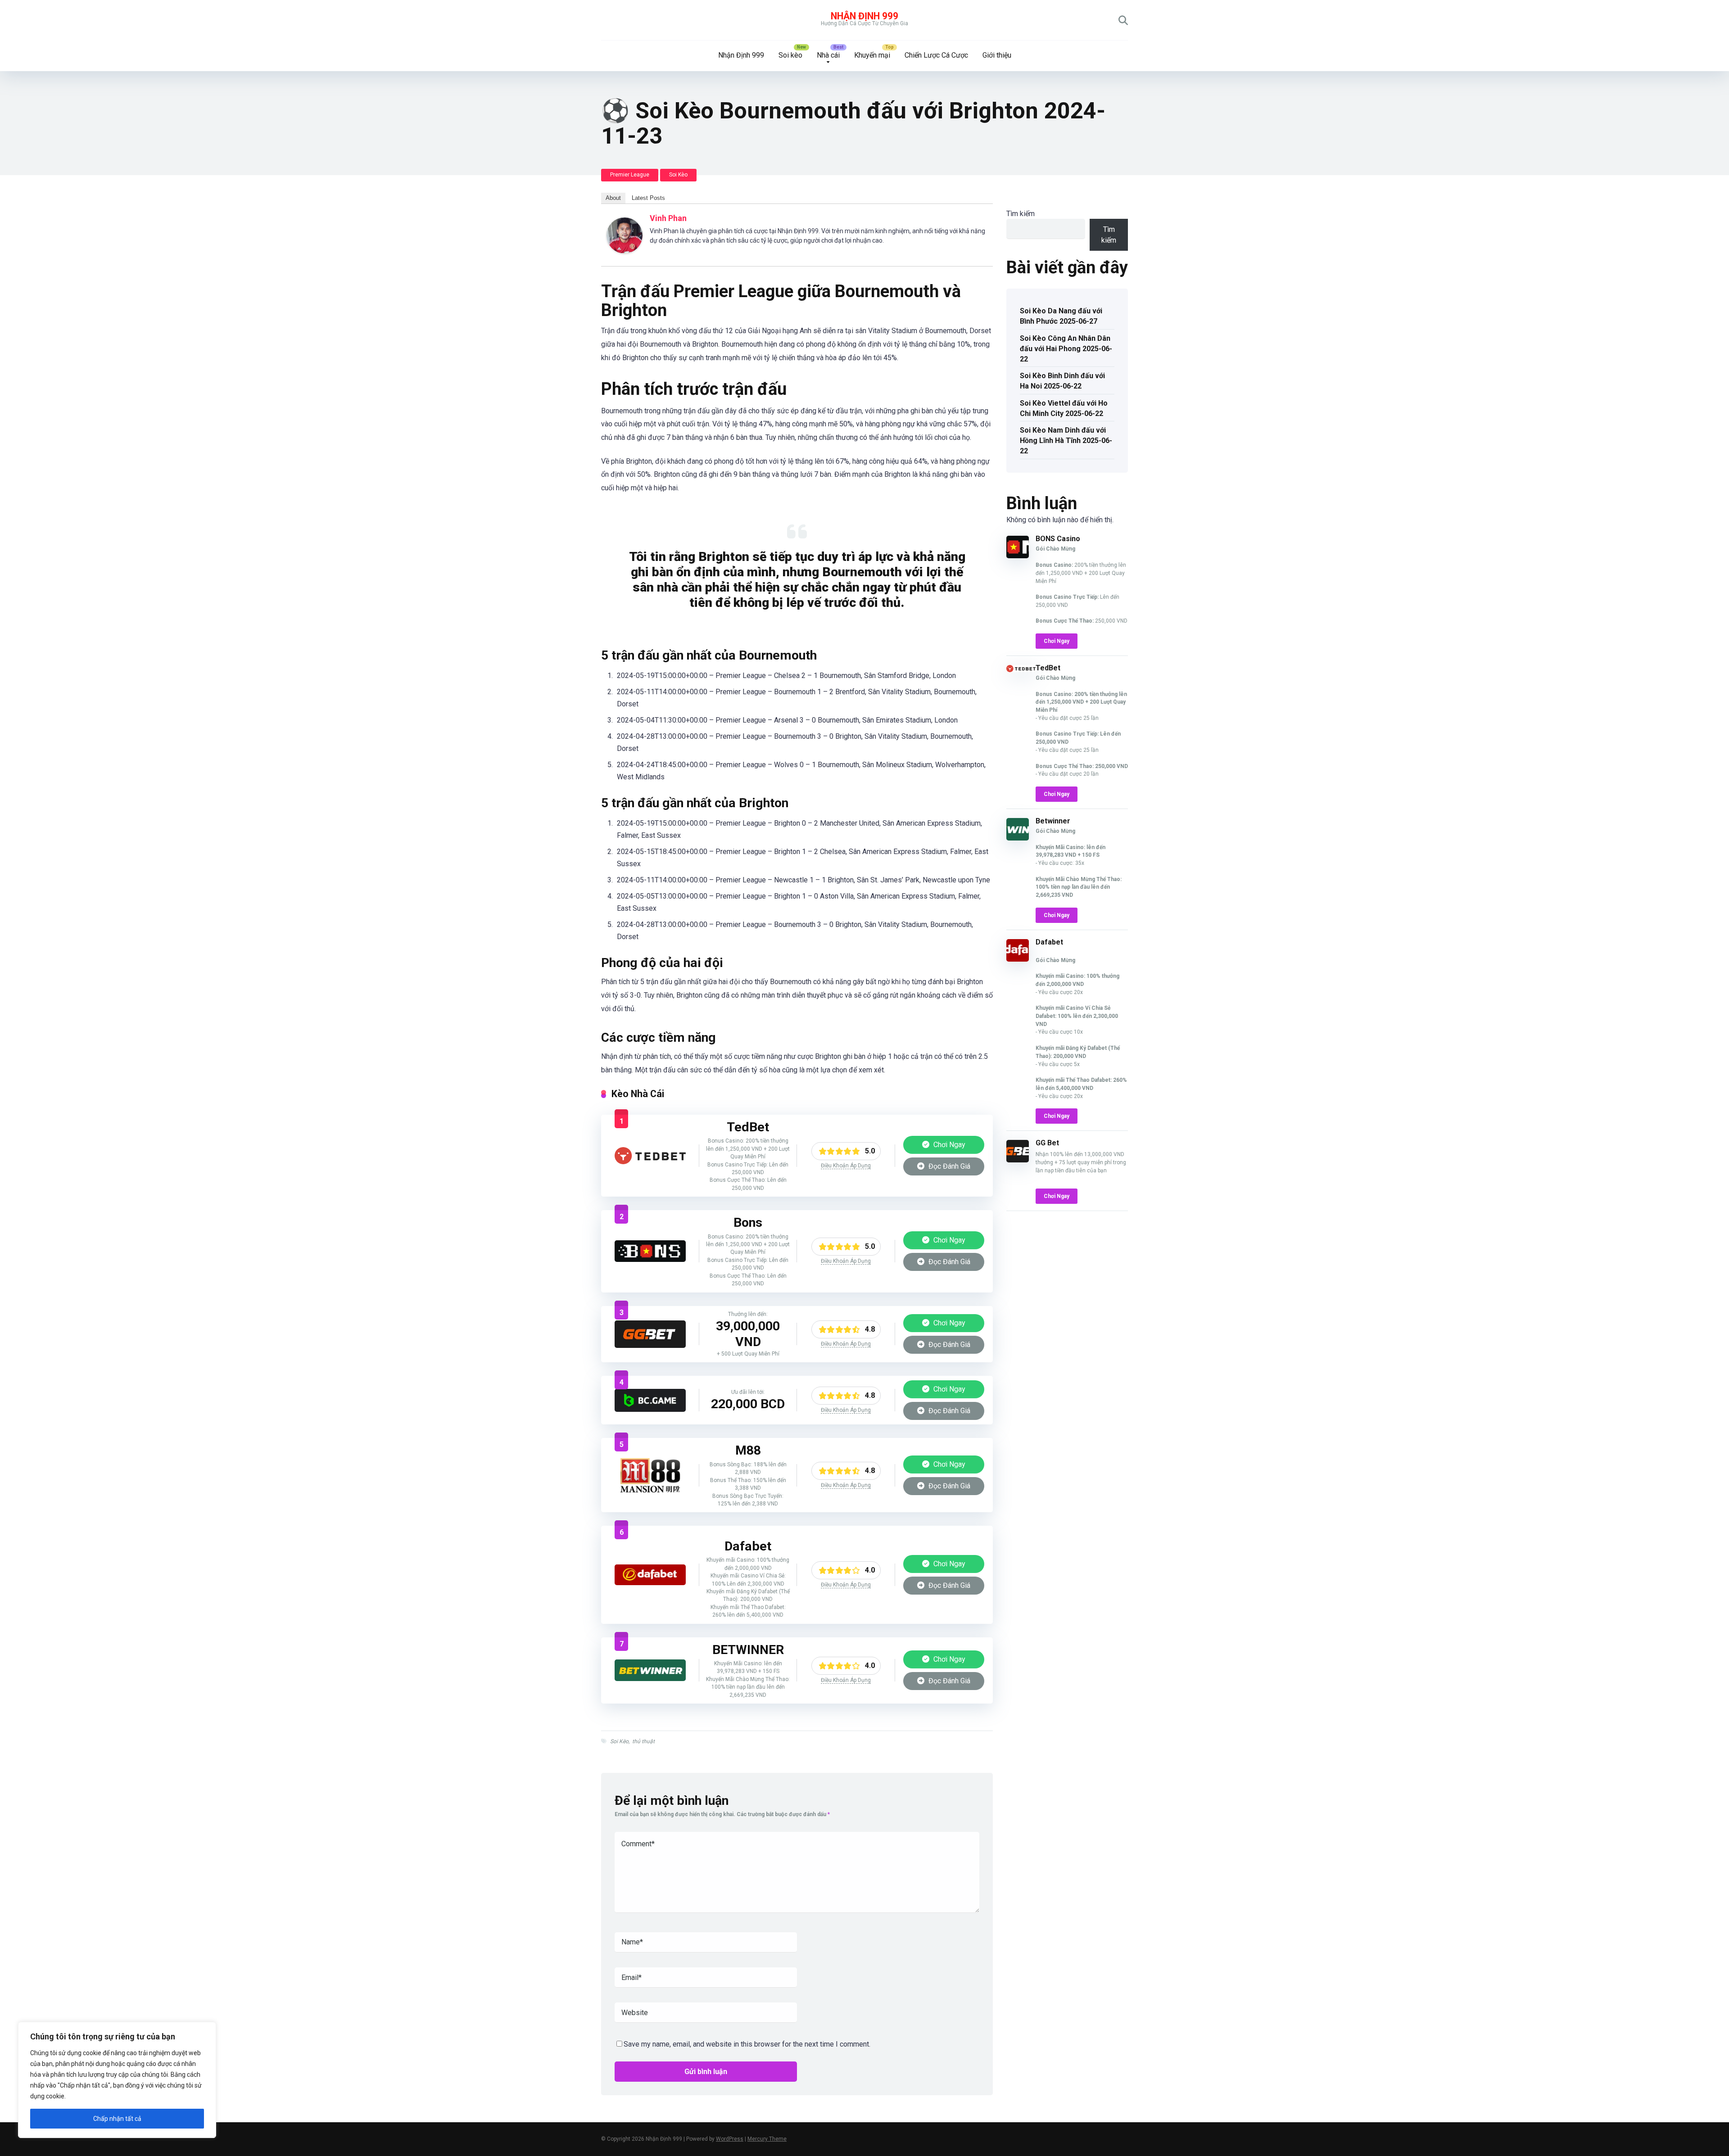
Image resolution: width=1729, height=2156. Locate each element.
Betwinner (1053, 821)
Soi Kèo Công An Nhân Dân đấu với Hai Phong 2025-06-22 (1066, 349)
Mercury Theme (767, 2139)
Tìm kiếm (1021, 214)
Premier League (630, 175)
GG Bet (1047, 1143)
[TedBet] (650, 1162)
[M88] (650, 1491)
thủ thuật (643, 1741)
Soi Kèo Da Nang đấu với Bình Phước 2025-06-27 (1061, 316)
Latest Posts (648, 198)
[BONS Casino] (650, 1259)
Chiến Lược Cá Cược (936, 55)
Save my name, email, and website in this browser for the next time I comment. (747, 2044)
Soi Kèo (678, 175)
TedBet (1048, 668)
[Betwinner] (650, 1679)
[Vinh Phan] (625, 251)
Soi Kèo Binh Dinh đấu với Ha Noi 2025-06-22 (1062, 381)
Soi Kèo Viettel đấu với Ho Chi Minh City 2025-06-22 (1064, 408)
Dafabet (1049, 942)
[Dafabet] (650, 1583)
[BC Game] (650, 1409)
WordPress (730, 2139)
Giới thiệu (997, 55)
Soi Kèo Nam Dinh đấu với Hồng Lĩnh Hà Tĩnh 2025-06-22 (1066, 441)
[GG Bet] (650, 1345)
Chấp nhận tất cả (117, 2119)
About (613, 198)
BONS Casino (1058, 539)
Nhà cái (828, 55)
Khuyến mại (872, 55)
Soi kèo (790, 55)
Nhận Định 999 (864, 16)
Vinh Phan (668, 218)
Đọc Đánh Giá (948, 1166)
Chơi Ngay (948, 1145)
